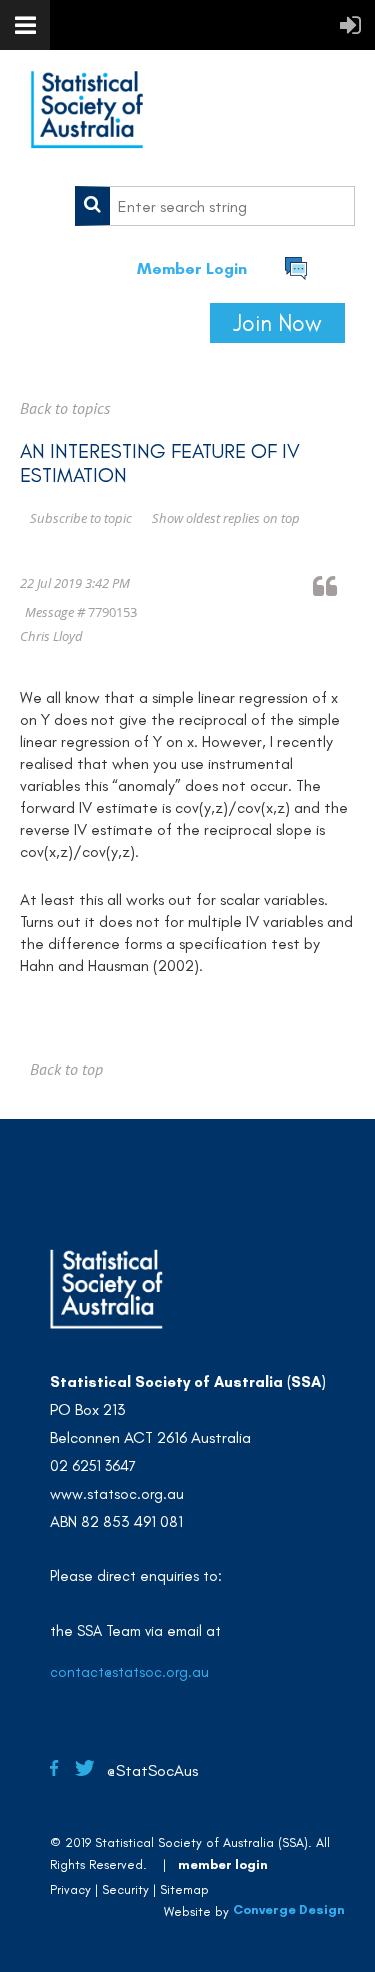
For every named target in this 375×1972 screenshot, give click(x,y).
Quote (334, 585)
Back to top (66, 1069)
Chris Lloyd (51, 636)
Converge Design (289, 1909)
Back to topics (65, 408)
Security (125, 1889)
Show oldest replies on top (226, 518)
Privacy (70, 1889)
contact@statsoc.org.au (129, 1672)
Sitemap (184, 1889)
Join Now (277, 323)
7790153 (112, 612)
